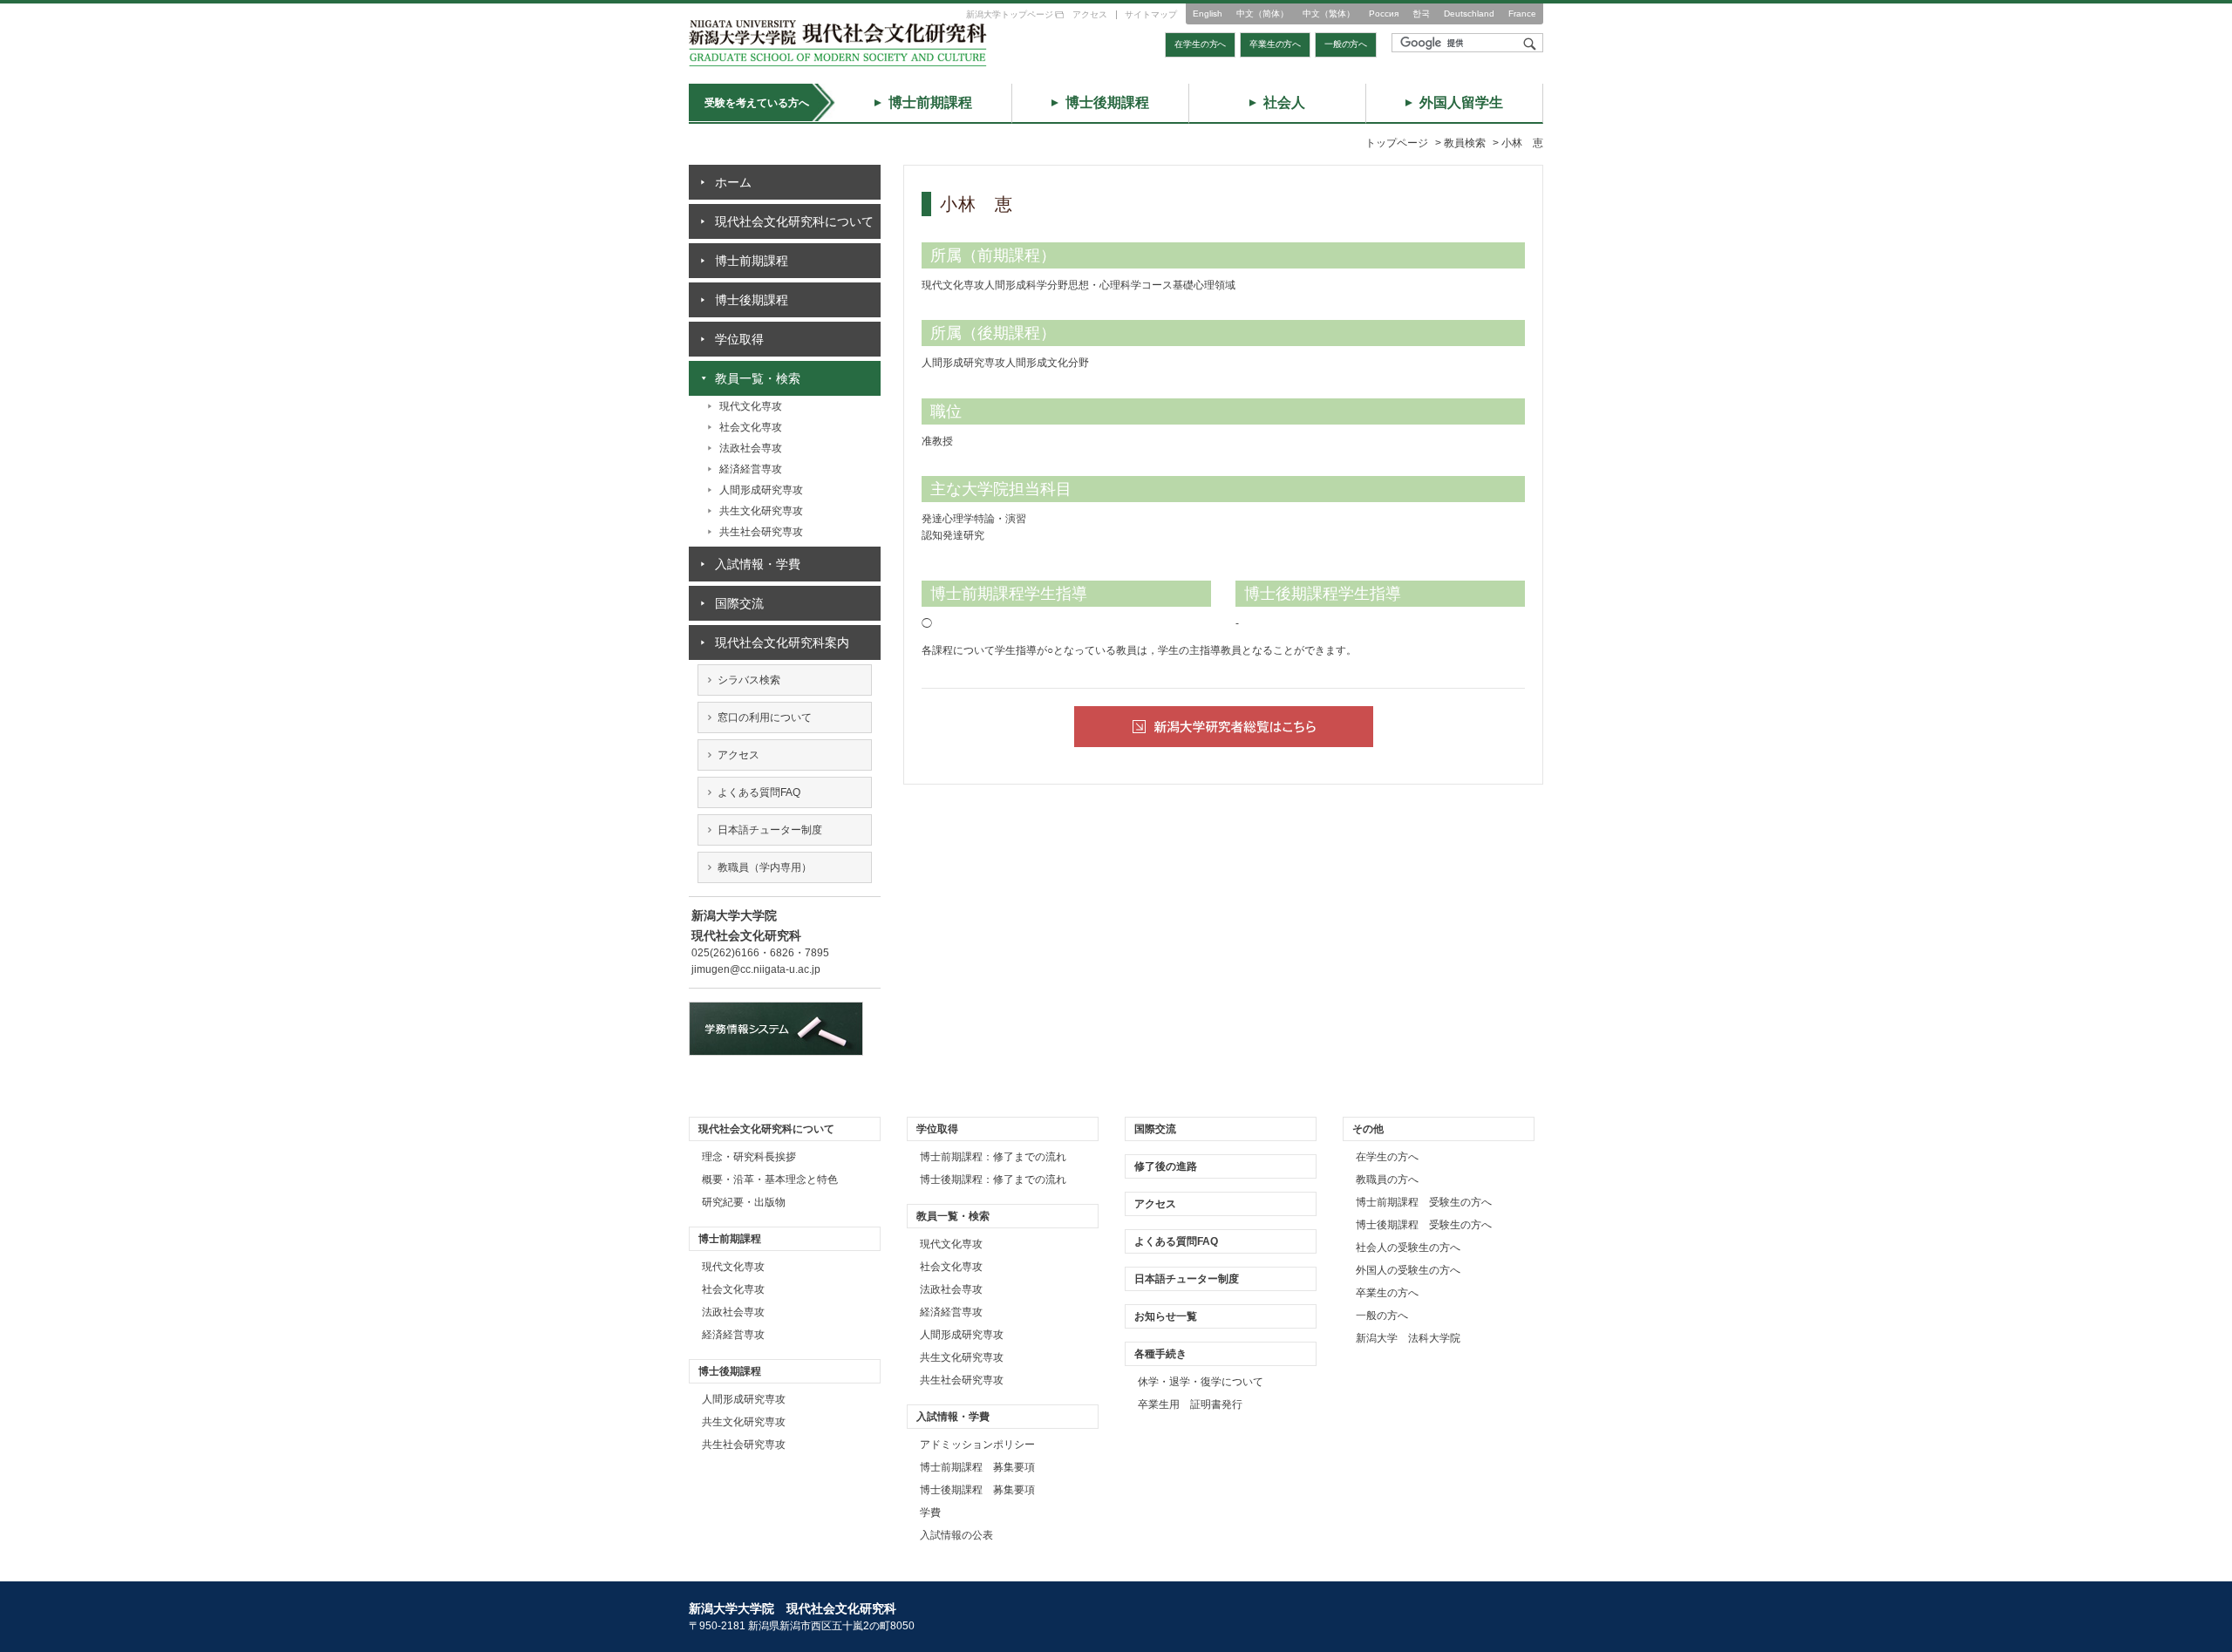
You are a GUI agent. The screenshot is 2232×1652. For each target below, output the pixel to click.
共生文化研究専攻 (761, 511)
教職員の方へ (1387, 1180)
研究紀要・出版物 (744, 1202)
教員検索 (1465, 143)
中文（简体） (1262, 14)
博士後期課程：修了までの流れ (993, 1180)
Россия (1384, 14)
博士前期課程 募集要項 (977, 1467)
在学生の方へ (1200, 44)
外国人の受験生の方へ (1408, 1270)
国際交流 (739, 603)
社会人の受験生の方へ (1408, 1247)
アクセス (1090, 14)
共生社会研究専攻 (761, 532)
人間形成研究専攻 (761, 490)
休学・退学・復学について (1201, 1382)
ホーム (733, 182)
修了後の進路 (1166, 1166)
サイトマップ (1151, 14)
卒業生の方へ (1275, 44)
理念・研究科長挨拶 (749, 1157)
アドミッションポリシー (977, 1445)
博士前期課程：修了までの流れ (993, 1157)
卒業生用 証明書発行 (1190, 1404)
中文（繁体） (1329, 14)
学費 (930, 1513)
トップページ (1397, 143)
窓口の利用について (765, 717)
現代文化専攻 (751, 406)
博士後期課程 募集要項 (977, 1490)
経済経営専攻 (751, 469)
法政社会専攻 (751, 448)
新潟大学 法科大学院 (1408, 1338)
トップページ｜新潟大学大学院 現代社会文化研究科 (838, 43)
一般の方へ (1346, 44)
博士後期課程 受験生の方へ (1424, 1225)
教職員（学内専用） (765, 867)
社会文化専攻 (751, 427)
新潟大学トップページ (1010, 14)
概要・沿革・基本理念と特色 (770, 1180)
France (1522, 14)
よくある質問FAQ (759, 792)
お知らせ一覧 (1166, 1316)
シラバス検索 (749, 680)
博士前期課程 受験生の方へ (1424, 1202)
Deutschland (1469, 14)
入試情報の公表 (956, 1535)
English (1208, 14)
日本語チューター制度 (770, 830)
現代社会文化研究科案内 (782, 642)
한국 (1421, 14)
